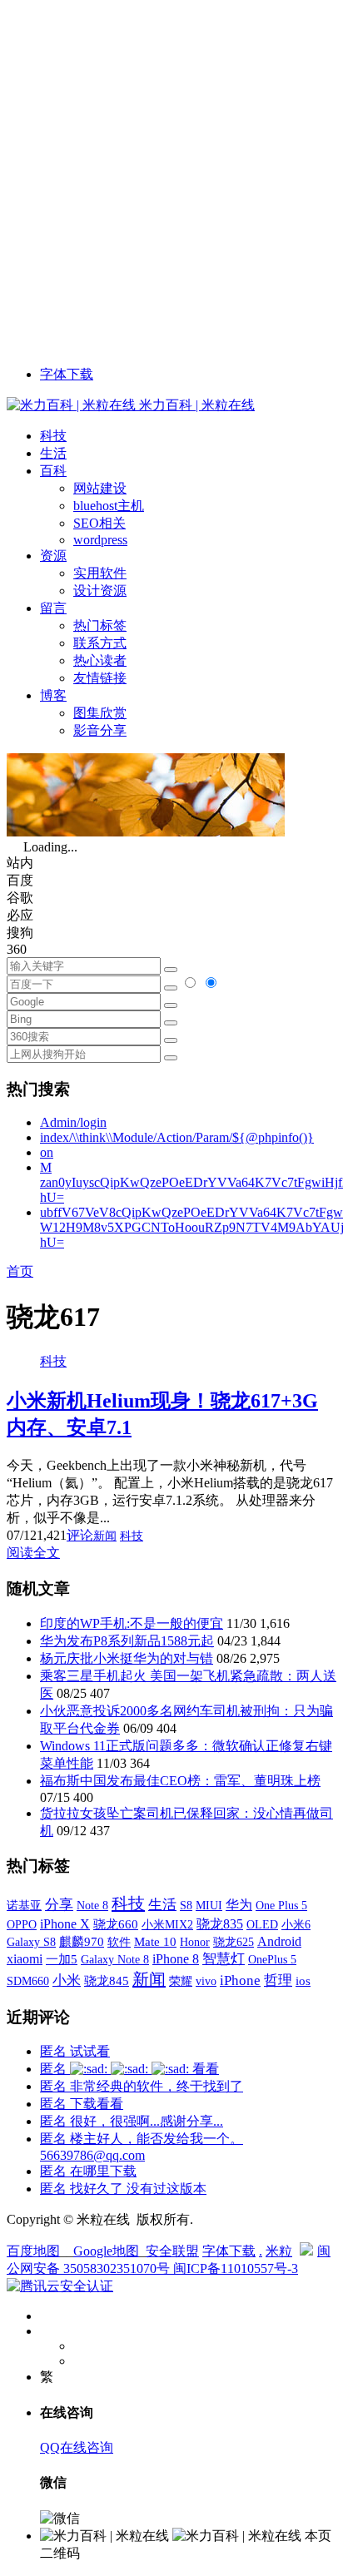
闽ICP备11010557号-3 (236, 2268)
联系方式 (100, 643)
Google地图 (106, 2251)
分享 (59, 1905)
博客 (53, 695)
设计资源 (100, 591)
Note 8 (92, 1906)
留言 (53, 608)
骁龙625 (234, 1942)
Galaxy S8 (31, 1942)
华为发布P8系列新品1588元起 (127, 1641)
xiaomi (25, 1959)
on (47, 1152)
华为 (239, 1905)
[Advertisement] (171, 178)
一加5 (62, 1959)
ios (303, 1981)
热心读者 (100, 660)
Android (279, 1941)
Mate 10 (155, 1942)
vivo (206, 1981)
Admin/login (73, 1122)
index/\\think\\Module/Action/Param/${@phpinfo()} (177, 1137)
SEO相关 (99, 523)
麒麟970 (82, 1942)
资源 (53, 556)
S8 (186, 1905)
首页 (20, 1271)
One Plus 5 (281, 1905)
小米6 (296, 1924)
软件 (119, 1942)
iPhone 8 (176, 1959)
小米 (67, 1980)
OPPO (22, 1924)
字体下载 (67, 374)
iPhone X (65, 1924)
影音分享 (100, 730)
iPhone (240, 1980)
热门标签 (100, 625)
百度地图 (33, 2251)
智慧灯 (224, 1959)
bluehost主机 (109, 506)
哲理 (278, 1980)
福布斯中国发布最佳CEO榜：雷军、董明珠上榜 (180, 1781)
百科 (53, 471)
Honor (195, 1942)
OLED (262, 1924)
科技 (53, 436)
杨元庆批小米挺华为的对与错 (127, 1658)
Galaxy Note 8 (115, 1959)
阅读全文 (33, 1553)
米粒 (279, 2251)
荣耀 (181, 1981)
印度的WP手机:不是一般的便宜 (132, 1623)
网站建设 (100, 488)
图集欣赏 (100, 713)
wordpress (100, 540)
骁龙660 (116, 1924)
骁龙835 (220, 1924)
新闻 (105, 1536)
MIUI (209, 1905)
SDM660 (28, 1981)
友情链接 (100, 678)
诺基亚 (24, 1905)
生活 (53, 453)
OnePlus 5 (272, 1959)
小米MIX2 (167, 1924)
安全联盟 (172, 2251)
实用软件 (100, 573)
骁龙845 (107, 1981)
